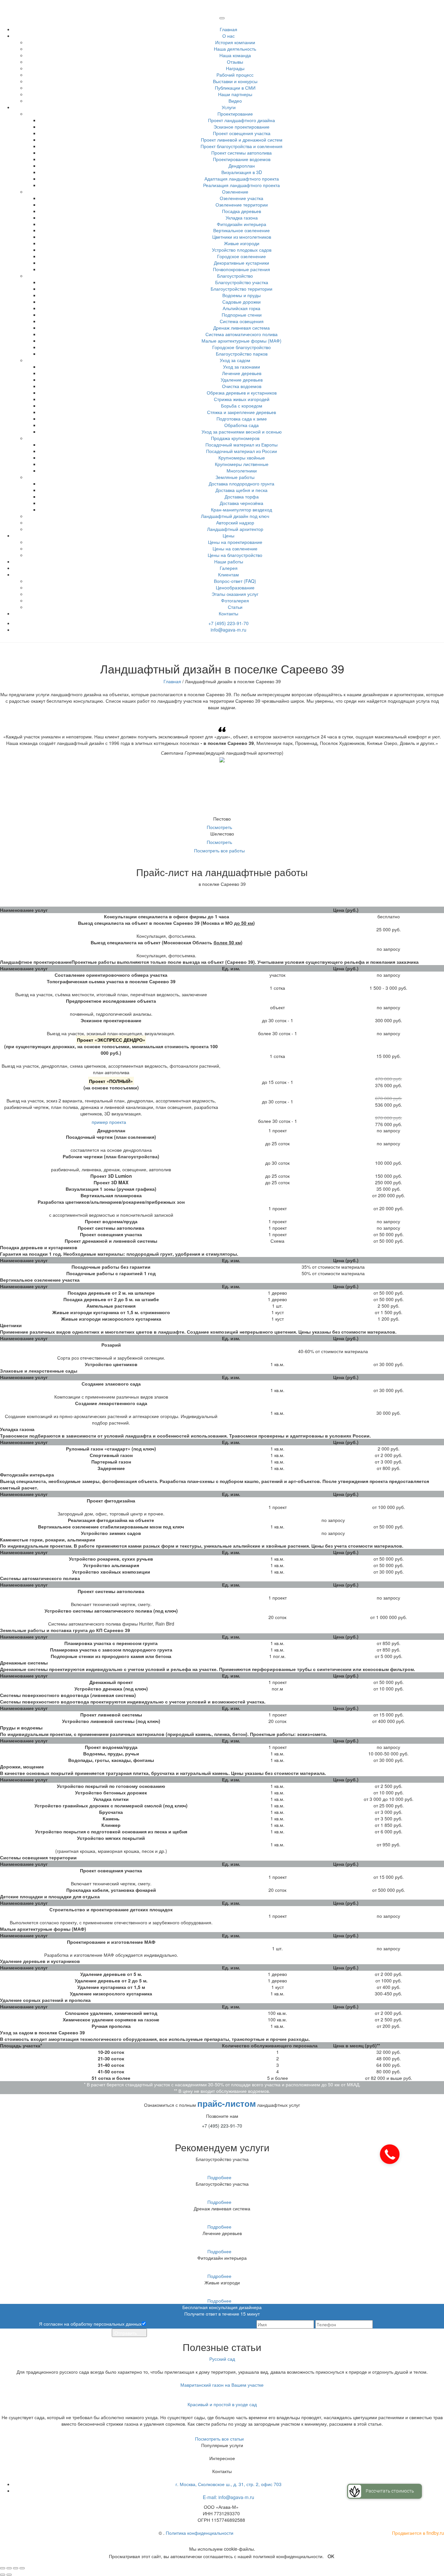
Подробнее (219, 2177)
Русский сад (222, 2359)
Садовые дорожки (242, 302)
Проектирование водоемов (242, 159)
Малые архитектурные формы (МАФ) (242, 341)
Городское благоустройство (242, 347)
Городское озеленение (242, 256)
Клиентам (229, 574)
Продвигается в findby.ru (418, 2533)
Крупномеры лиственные (242, 464)
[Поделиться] (9, 2568)
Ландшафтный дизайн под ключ (235, 516)
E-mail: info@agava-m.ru (229, 2497)
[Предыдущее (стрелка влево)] (3, 2575)
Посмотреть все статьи (220, 2439)
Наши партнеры (235, 94)
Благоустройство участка (242, 282)
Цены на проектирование (235, 542)
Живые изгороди (242, 243)
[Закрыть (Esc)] (3, 2568)
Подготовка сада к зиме (242, 419)
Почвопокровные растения (242, 269)
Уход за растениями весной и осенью (242, 432)
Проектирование (235, 114)
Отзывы (235, 62)
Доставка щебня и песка (242, 490)
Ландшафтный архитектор (235, 529)
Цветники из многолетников (242, 237)
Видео (235, 101)
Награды (235, 68)
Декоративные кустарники (242, 263)
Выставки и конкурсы (235, 81)
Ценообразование (235, 587)
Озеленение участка (242, 198)
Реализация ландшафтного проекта (242, 185)
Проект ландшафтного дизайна (242, 120)
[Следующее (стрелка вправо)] (9, 2575)
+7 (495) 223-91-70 (229, 623)
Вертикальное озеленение (242, 230)
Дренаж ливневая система (242, 328)
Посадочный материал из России (242, 451)
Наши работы (229, 561)
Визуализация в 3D (242, 172)
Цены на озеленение (235, 548)
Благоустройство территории (242, 289)
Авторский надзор (235, 522)
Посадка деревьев (242, 211)
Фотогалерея (235, 600)
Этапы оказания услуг (235, 594)
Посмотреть (220, 827)
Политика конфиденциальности (200, 2533)
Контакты (229, 613)
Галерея (229, 568)
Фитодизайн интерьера (242, 224)
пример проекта (109, 1122)
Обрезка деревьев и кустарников (242, 393)
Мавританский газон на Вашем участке (222, 2385)
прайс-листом (227, 2103)
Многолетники (242, 471)
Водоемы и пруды (242, 295)
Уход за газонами (242, 367)
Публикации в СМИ (235, 88)
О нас (229, 36)
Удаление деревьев (242, 380)
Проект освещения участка (242, 133)
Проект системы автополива (242, 153)
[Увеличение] (22, 2568)
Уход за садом (235, 360)
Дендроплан (242, 166)
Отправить (126, 2333)
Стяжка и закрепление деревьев (242, 412)
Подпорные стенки (242, 315)
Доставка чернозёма (242, 503)
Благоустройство (235, 276)
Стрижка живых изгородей (242, 399)
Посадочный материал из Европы (242, 445)
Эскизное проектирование (242, 127)
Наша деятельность (235, 49)
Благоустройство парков (242, 354)
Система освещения (242, 321)
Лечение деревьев (242, 373)
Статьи (235, 607)
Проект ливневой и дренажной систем (242, 140)
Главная (229, 29)
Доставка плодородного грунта (242, 484)
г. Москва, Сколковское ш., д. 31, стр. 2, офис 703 (229, 2484)
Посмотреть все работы (220, 850)
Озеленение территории (242, 205)
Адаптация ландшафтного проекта (242, 179)
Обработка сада (242, 425)
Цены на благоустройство (235, 555)
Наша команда (235, 55)
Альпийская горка (242, 308)
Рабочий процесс (235, 75)
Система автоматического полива (242, 334)
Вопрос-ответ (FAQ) (235, 581)
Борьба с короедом (242, 406)
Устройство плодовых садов (242, 250)
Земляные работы (235, 477)
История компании (235, 42)
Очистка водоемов (242, 386)
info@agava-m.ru (229, 630)
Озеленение (235, 192)
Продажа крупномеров (235, 438)
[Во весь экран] (16, 2568)
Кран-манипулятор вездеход (242, 509)
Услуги (229, 107)
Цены (229, 535)
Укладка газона (242, 218)
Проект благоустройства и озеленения (242, 146)
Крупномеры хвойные (242, 458)
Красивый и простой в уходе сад (222, 2404)
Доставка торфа (242, 496)
